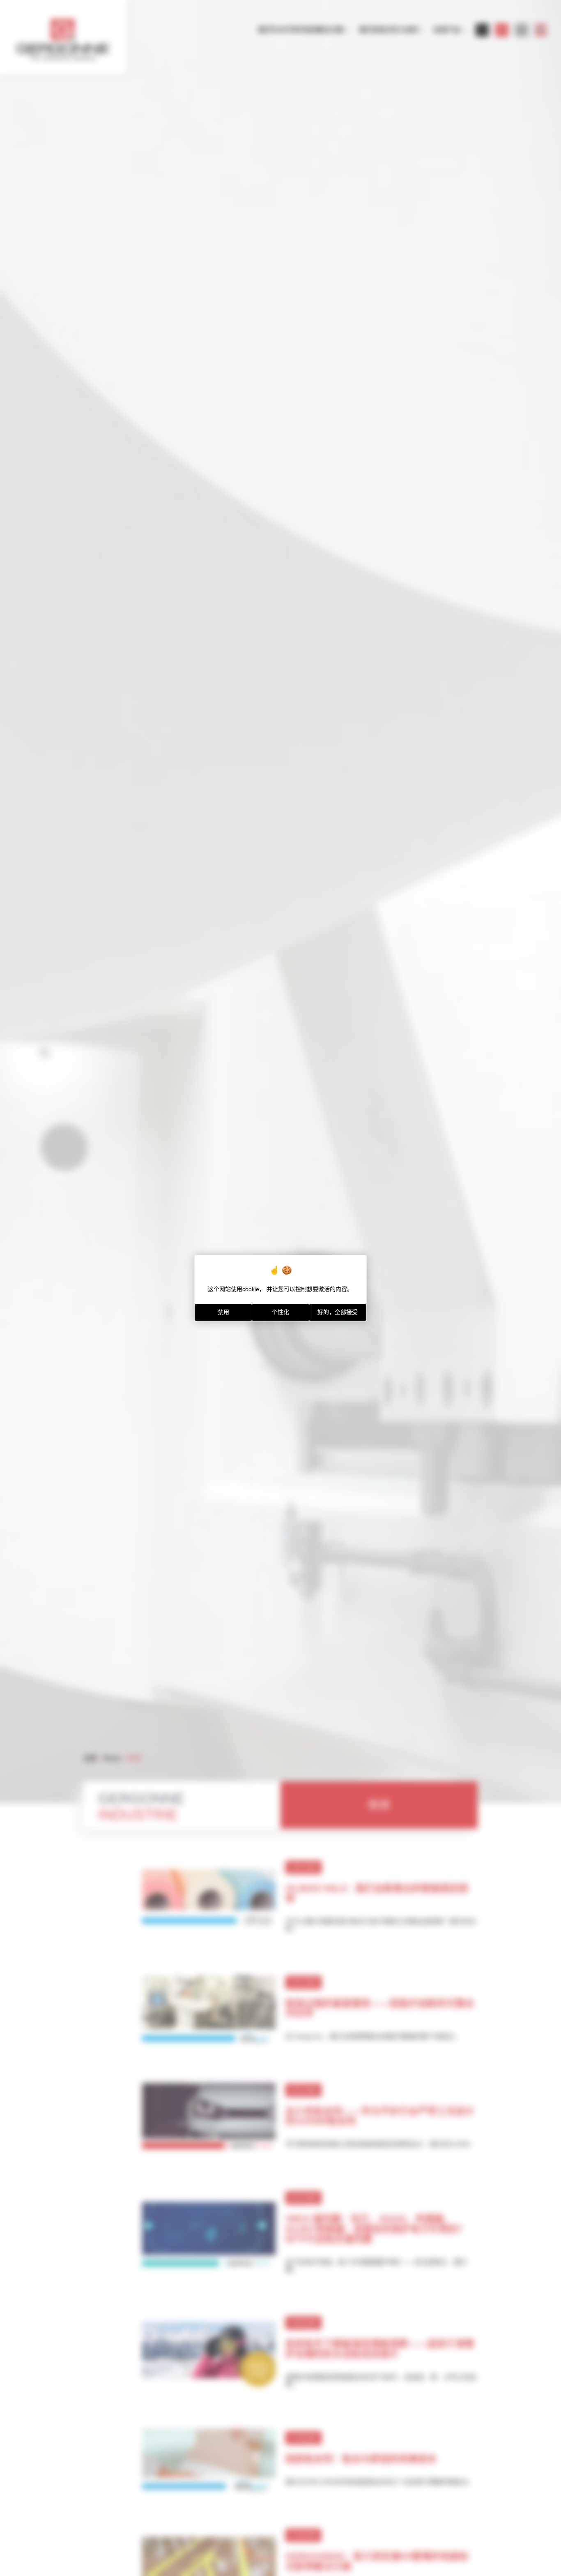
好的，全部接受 (338, 1312)
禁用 (223, 1312)
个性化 (280, 1312)
